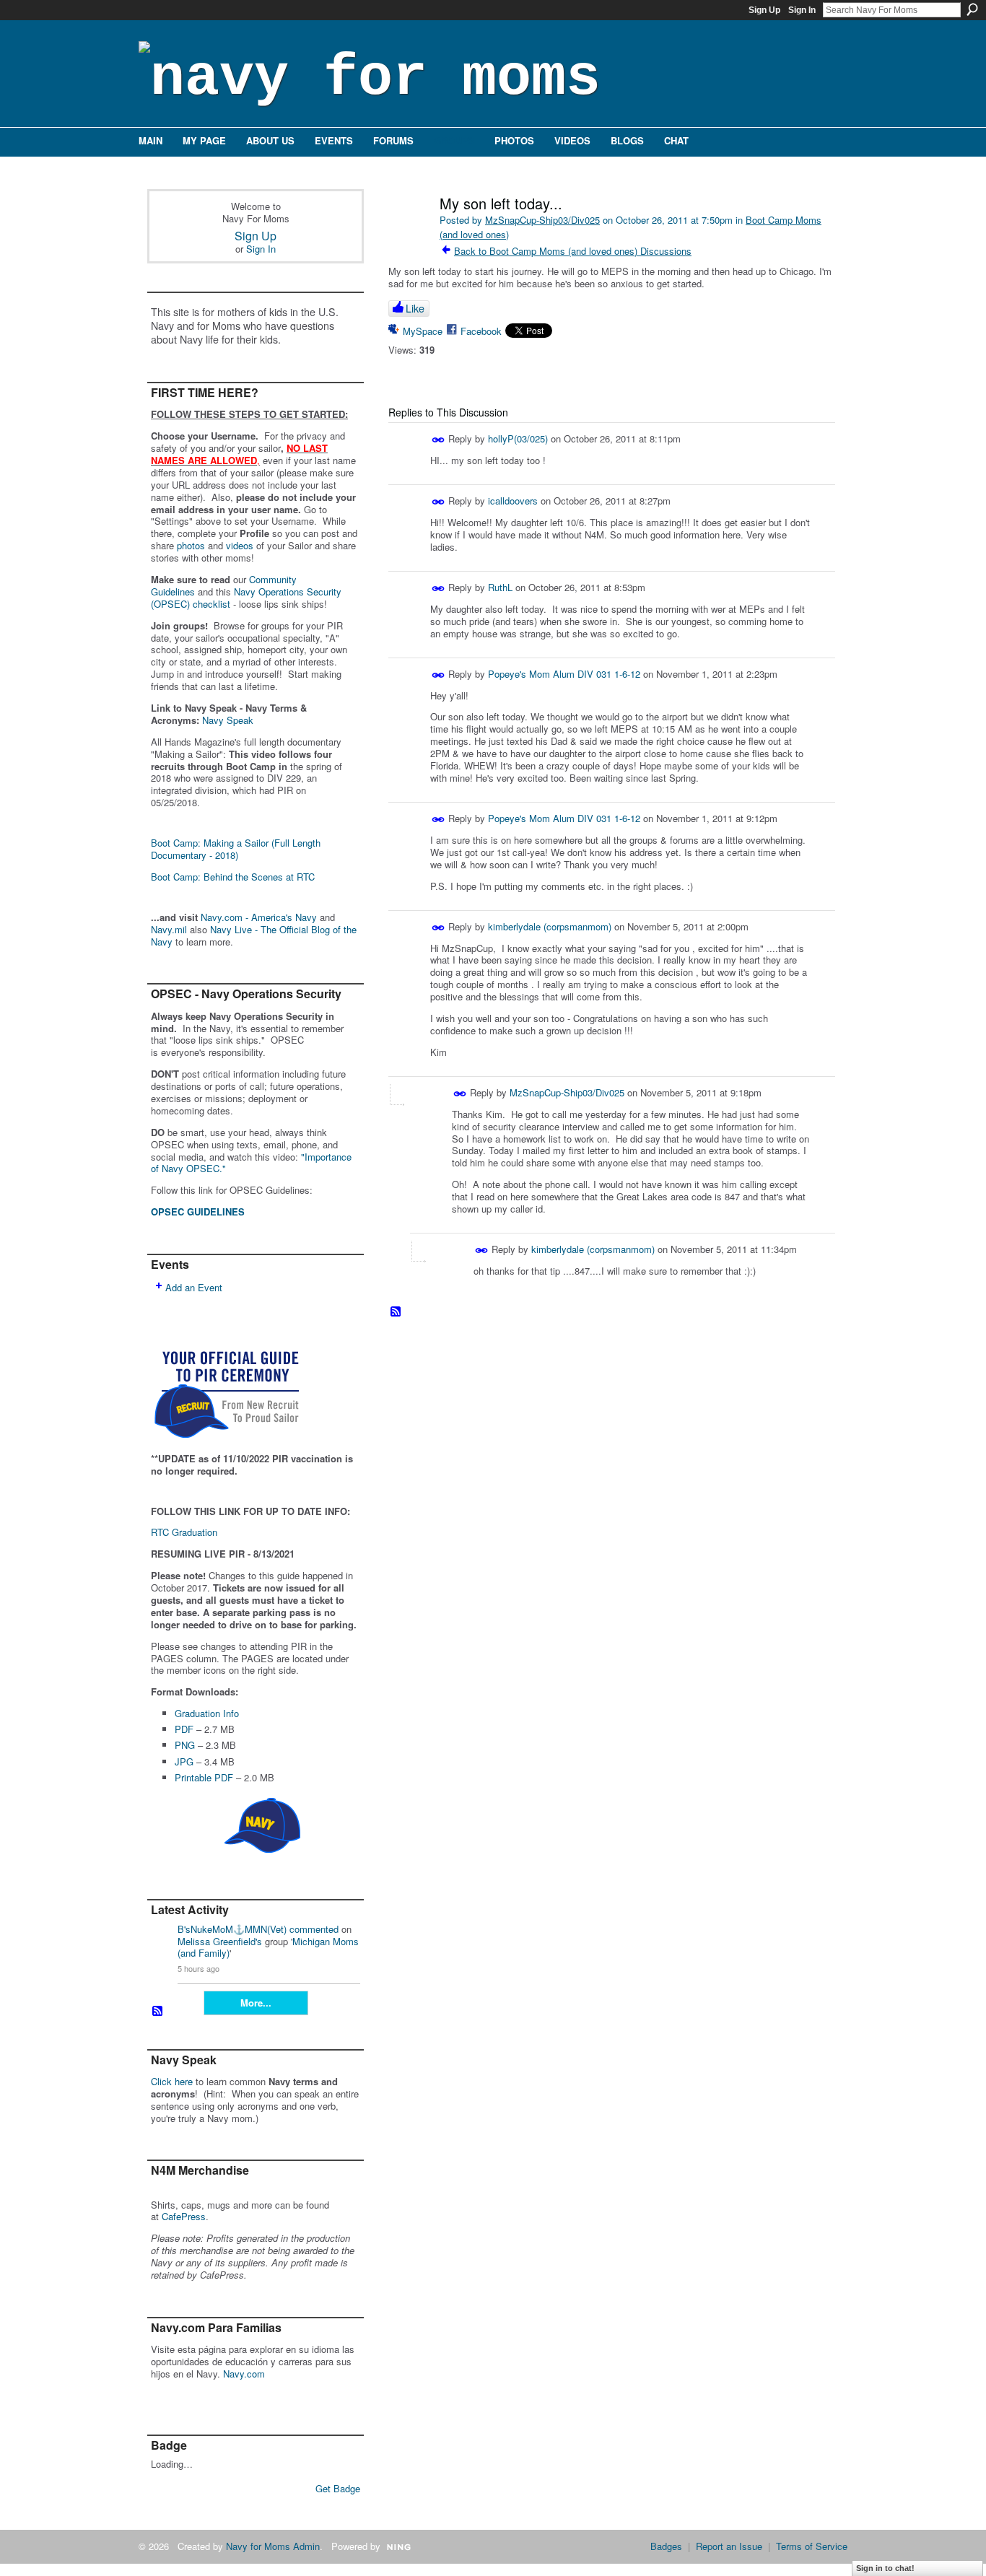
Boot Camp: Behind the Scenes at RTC (233, 877)
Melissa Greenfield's (220, 1941)
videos (240, 545)
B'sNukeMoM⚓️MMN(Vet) (232, 1929)
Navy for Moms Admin (273, 2546)
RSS (158, 2012)
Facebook (481, 331)
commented (314, 1929)
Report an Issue (729, 2546)
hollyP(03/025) (518, 438)
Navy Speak (228, 720)
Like (415, 308)
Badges (666, 2546)
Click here (172, 2081)
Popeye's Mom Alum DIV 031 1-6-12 (564, 673)
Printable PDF (204, 1777)
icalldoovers (513, 501)
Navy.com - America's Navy (259, 917)
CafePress (184, 2216)
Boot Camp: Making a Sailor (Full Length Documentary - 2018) (236, 849)
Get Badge (338, 2488)
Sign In (802, 10)
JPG (184, 1761)
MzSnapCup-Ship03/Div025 (542, 220)
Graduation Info (207, 1713)
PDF (184, 1729)
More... (256, 2003)
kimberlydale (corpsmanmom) (550, 926)
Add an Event (194, 1287)
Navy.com (244, 2374)
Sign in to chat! (885, 2568)
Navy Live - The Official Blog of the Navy (254, 935)
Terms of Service (812, 2546)
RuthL (500, 587)
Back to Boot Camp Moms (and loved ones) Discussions (573, 251)
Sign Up (764, 10)
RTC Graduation (184, 1532)
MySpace (423, 331)
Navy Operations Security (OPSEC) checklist (246, 598)
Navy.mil (169, 929)
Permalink (439, 440)
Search (972, 9)
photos (191, 545)
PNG (185, 1745)
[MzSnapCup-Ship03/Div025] (408, 234)
